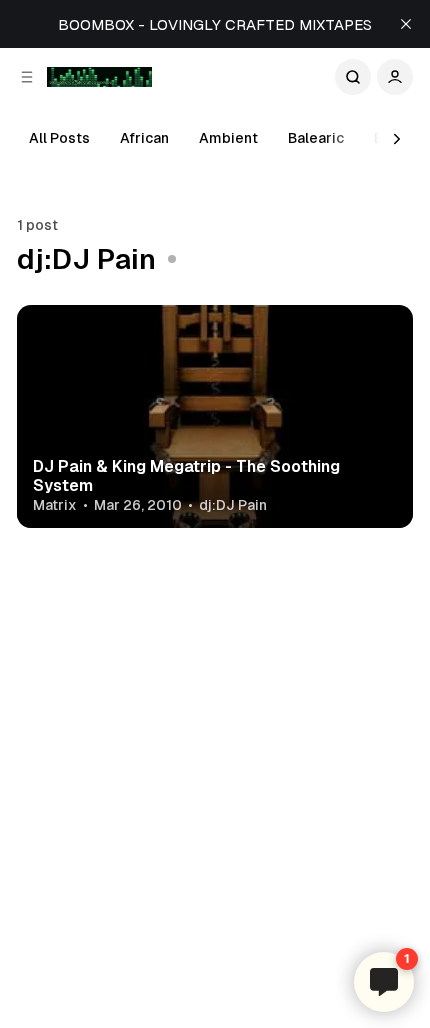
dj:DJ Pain (233, 505)
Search (353, 77)
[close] (406, 24)
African (144, 138)
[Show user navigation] (395, 77)
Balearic (316, 138)
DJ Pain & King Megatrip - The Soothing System (186, 476)
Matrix (55, 505)
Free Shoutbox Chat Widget (349, 935)
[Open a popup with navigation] (27, 77)
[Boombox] (99, 77)
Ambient (228, 138)
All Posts (59, 138)
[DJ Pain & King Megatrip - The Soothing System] (215, 416)
